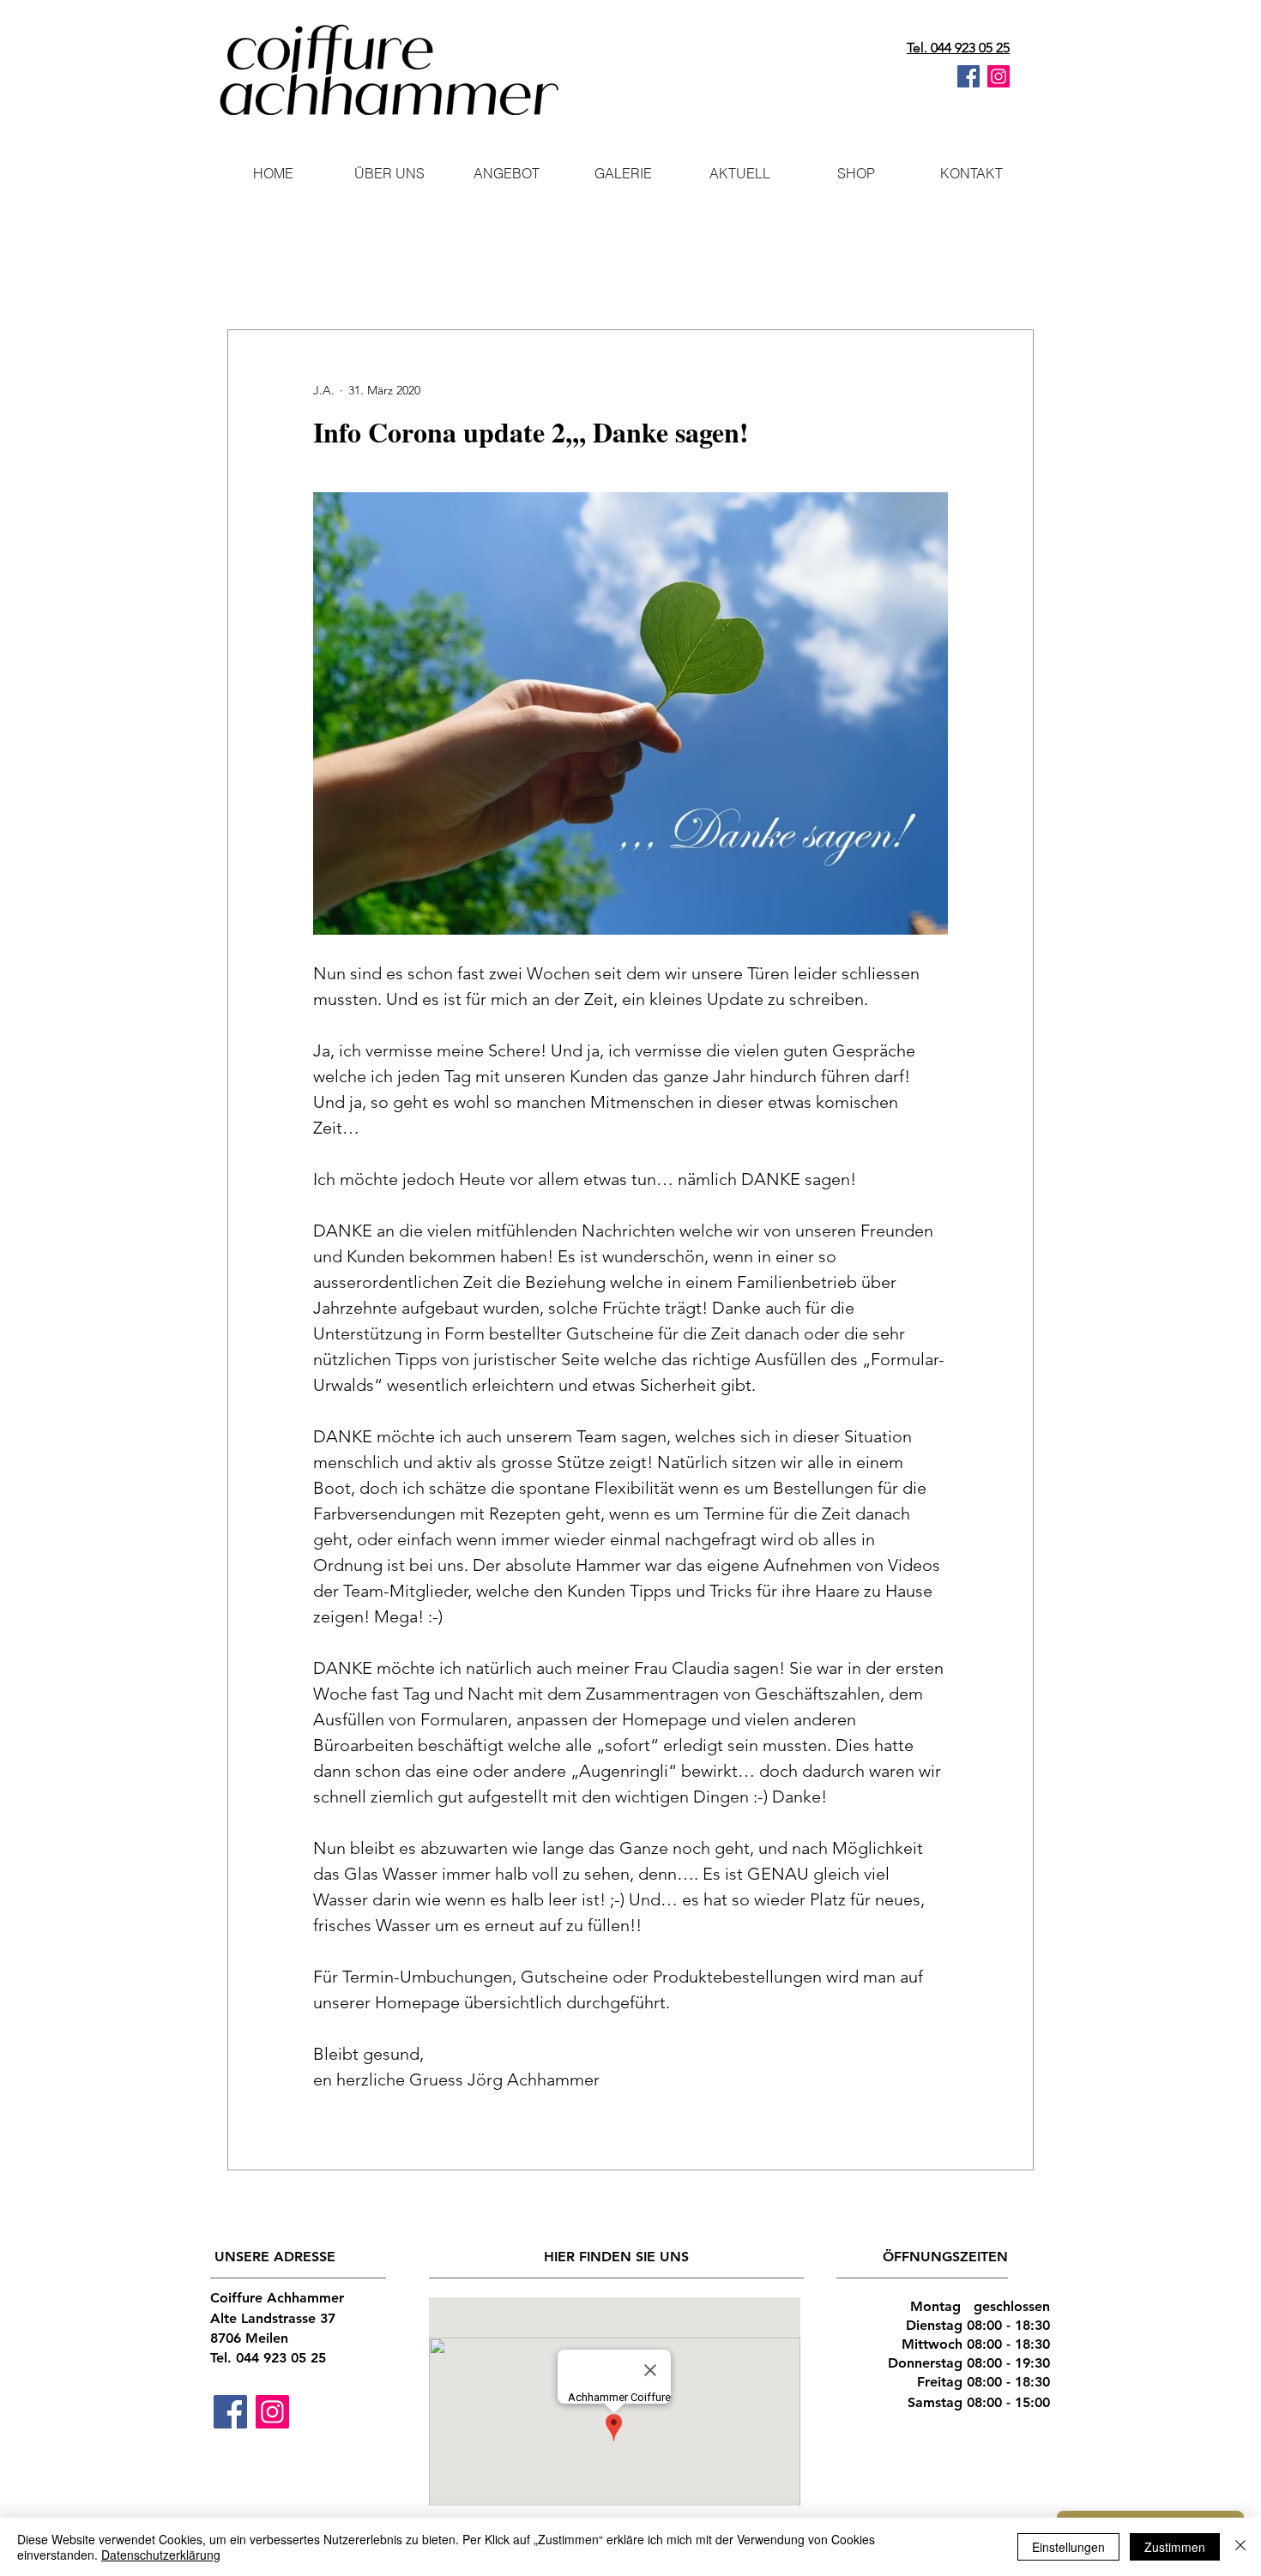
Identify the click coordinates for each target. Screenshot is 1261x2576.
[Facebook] (968, 76)
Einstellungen (1068, 2547)
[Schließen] (1240, 2547)
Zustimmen (1175, 2547)
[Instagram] (999, 76)
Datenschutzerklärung (161, 2555)
